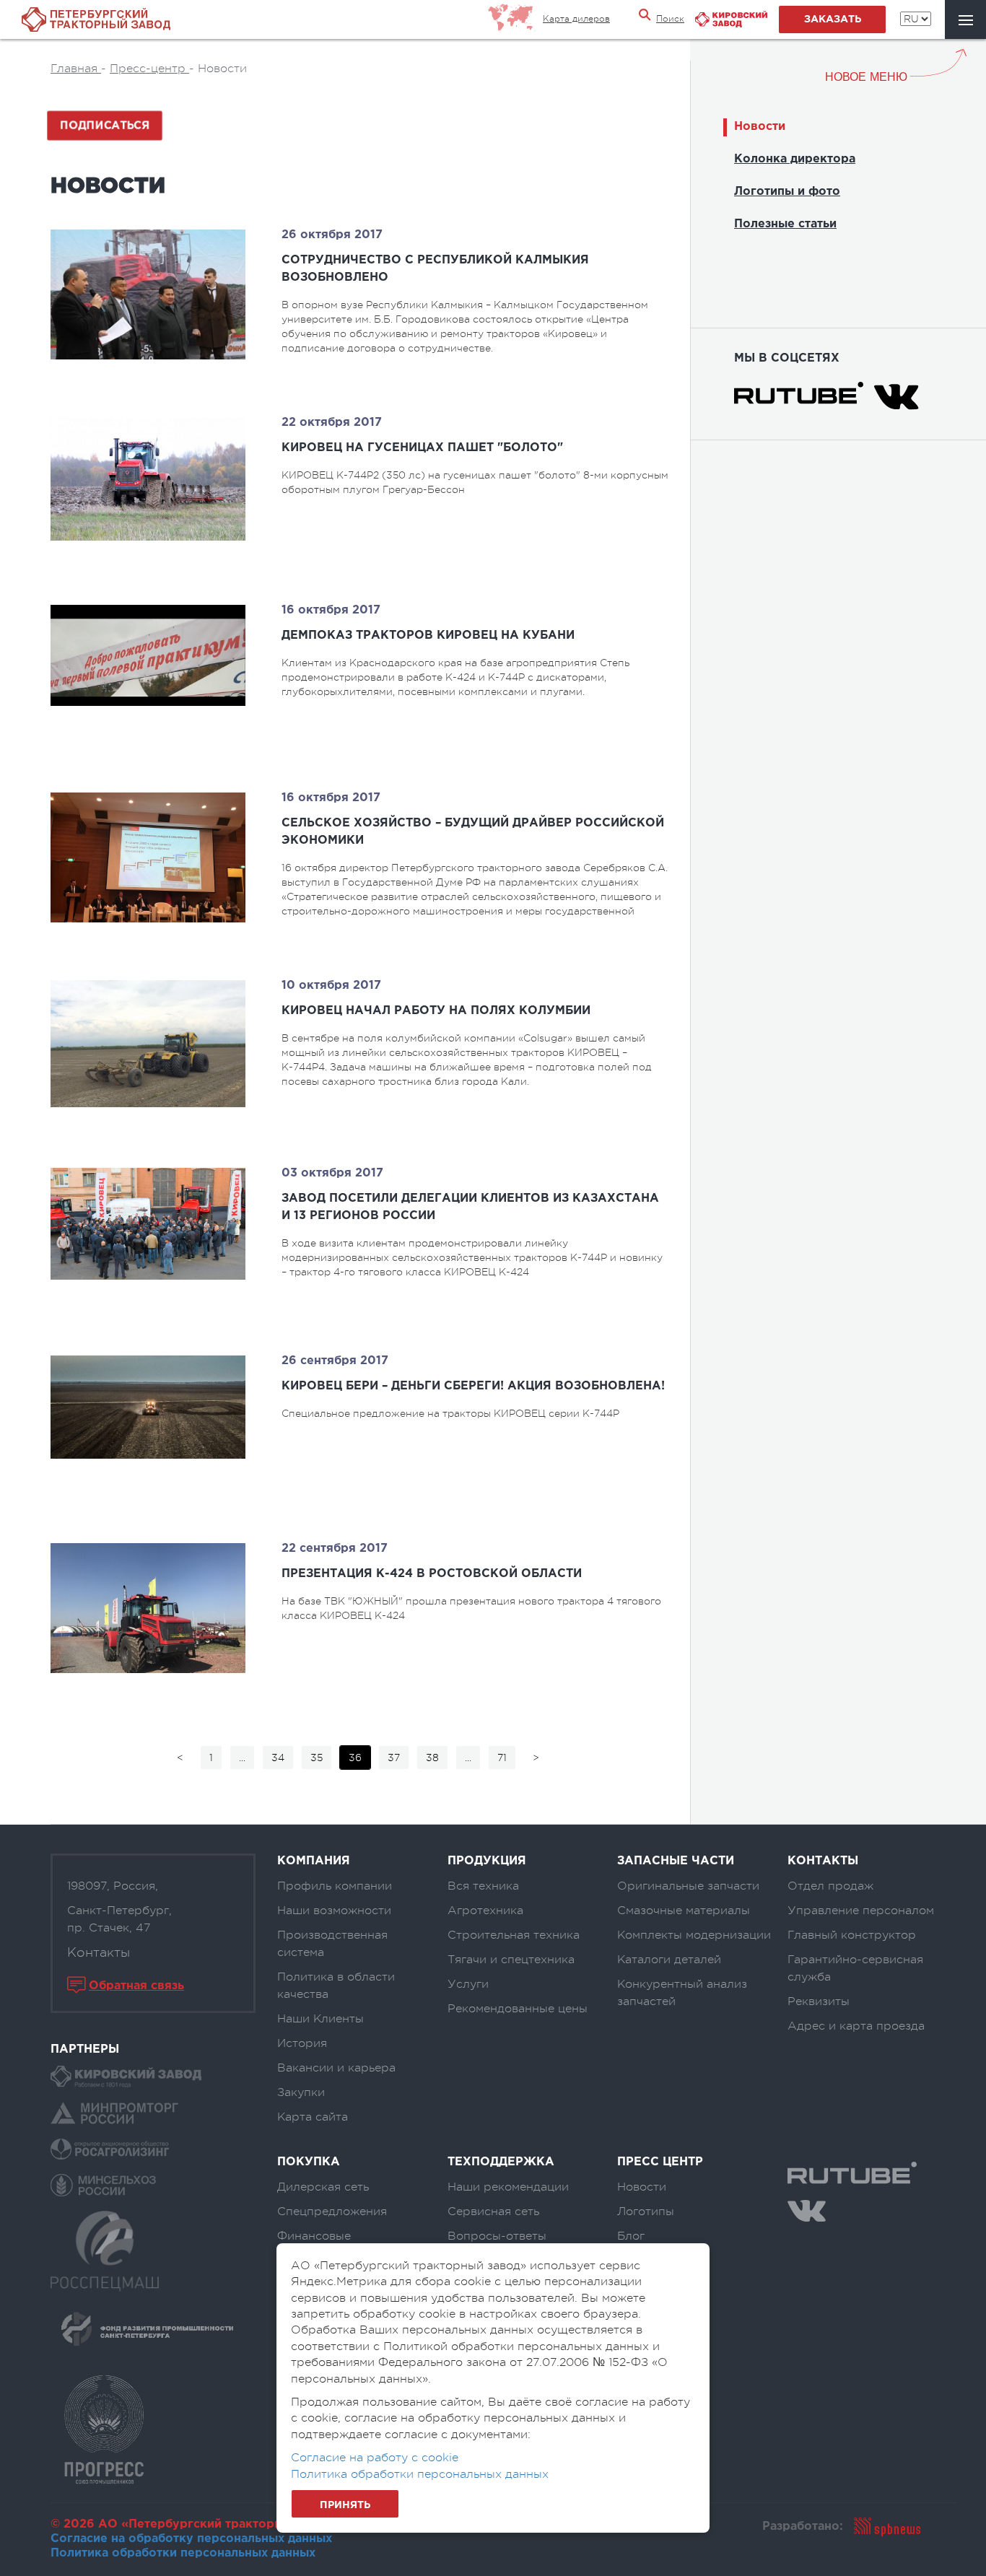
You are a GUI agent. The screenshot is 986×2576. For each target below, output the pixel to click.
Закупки (301, 2092)
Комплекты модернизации (694, 1935)
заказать (833, 19)
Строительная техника (514, 1935)
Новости (760, 127)
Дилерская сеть (323, 2187)
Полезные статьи (785, 224)
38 (432, 1758)
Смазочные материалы (684, 1911)
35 (317, 1758)
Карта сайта (313, 2117)
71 (502, 1758)
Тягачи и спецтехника (511, 1960)
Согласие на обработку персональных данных (191, 2539)
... (242, 1758)
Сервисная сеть (493, 2212)
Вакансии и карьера (336, 2068)
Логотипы (646, 2212)
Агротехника (485, 1911)
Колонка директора (795, 159)
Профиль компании (335, 1886)
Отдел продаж (830, 1886)
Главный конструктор (852, 1935)
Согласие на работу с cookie (375, 2458)
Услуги (468, 1984)
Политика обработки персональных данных (183, 2553)
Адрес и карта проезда (856, 2026)
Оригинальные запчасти (688, 1886)
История (302, 2043)
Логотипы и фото (787, 192)
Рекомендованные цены (518, 2009)
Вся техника (483, 1886)
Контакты (99, 1952)
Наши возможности (334, 1911)
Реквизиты (819, 2001)
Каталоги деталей (669, 1960)
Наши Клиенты (320, 2019)
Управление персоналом (861, 1911)
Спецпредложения (332, 2212)
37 (394, 1758)
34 (278, 1758)
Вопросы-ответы (497, 2236)
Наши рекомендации (508, 2187)
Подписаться (105, 126)
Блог (631, 2236)
